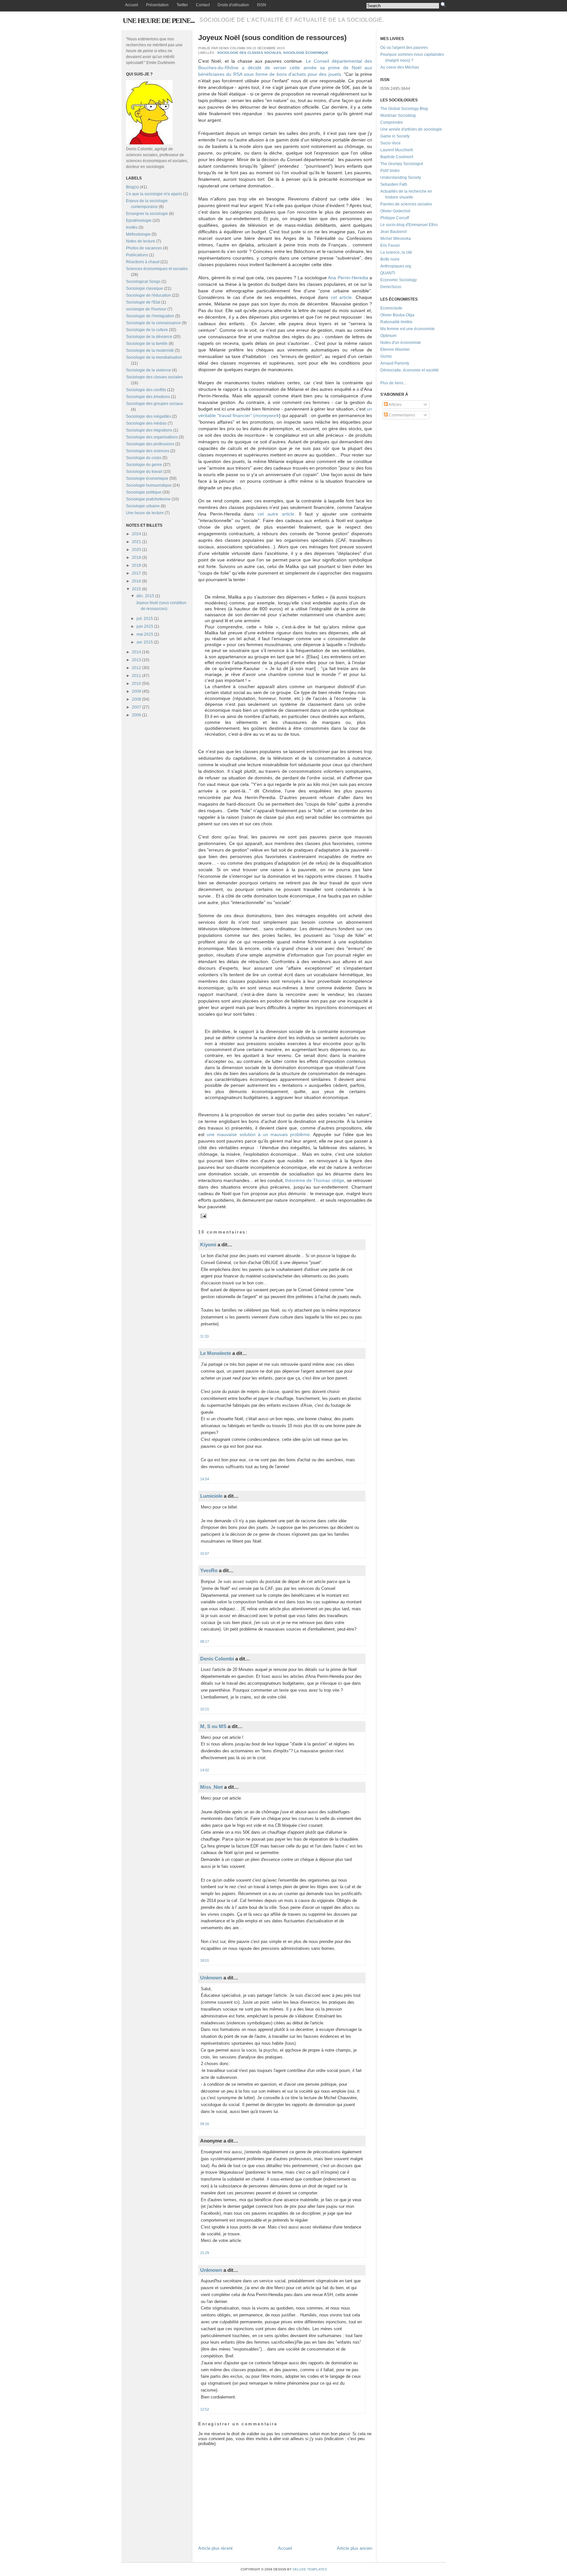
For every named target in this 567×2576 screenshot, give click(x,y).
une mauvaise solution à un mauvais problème (258, 1134)
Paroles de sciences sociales (406, 204)
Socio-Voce (390, 143)
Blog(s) (132, 187)
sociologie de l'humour (146, 309)
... (405, 383)
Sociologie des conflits (146, 390)
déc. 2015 (145, 596)
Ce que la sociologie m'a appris (154, 194)
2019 (136, 558)
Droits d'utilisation (233, 5)
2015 (136, 589)
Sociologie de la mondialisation (154, 357)
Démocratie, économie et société (409, 370)
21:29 (205, 2253)
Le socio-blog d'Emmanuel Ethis (409, 225)
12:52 (205, 2409)
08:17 (205, 1641)
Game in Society (395, 136)
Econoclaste (391, 308)
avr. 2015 (145, 642)
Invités (132, 227)
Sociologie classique (145, 288)
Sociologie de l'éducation (148, 295)
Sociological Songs (143, 282)
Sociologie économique (147, 478)
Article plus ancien (355, 2548)
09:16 (205, 2124)
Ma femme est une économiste (408, 329)
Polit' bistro (390, 171)
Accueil (132, 5)
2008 (136, 699)
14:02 (205, 1770)
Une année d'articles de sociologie (411, 129)
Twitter (182, 5)
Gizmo (386, 356)
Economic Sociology (399, 280)
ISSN (262, 5)
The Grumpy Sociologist (402, 164)
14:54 (205, 1479)
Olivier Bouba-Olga (397, 315)
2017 (136, 573)
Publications (137, 255)
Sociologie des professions (150, 444)
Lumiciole (211, 1496)
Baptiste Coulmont (397, 157)
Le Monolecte (216, 1353)
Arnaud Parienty (395, 363)
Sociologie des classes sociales (154, 377)
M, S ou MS (213, 1726)
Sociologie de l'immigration (150, 316)
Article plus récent (215, 2548)
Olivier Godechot (395, 211)
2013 (136, 660)
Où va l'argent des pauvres (404, 48)
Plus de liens (392, 383)
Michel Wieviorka (396, 239)
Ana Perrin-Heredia (348, 278)
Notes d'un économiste (401, 343)
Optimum (388, 336)
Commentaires (401, 415)
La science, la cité (396, 252)
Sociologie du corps (144, 458)
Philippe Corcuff (395, 218)
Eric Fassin (390, 245)
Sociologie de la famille (147, 344)
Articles (395, 405)
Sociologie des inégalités (148, 416)
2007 (136, 707)
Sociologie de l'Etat (143, 302)
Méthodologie (138, 234)
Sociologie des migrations (149, 430)
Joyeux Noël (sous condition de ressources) (272, 38)
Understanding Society (401, 178)
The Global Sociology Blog (404, 109)
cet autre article (276, 514)
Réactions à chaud (143, 262)
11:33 (204, 1336)
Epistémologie (139, 221)
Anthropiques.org (396, 266)
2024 (136, 534)
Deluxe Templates (310, 2569)
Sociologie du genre (144, 465)
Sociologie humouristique (149, 485)
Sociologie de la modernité (150, 350)
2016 (136, 581)
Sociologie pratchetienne (148, 499)
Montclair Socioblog (398, 116)
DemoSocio (391, 287)
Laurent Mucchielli (397, 150)
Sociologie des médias (146, 423)
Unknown (211, 1978)
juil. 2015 (145, 619)
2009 (136, 691)
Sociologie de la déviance (149, 337)
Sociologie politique (144, 492)
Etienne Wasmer (395, 349)
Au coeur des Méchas (400, 67)
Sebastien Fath (394, 184)
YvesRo (209, 1570)
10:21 (205, 1709)
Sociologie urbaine (143, 506)
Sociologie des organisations (152, 437)
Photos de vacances (144, 248)
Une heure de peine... (159, 21)
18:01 (205, 1960)
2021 (136, 542)
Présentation (157, 5)
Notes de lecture (141, 241)
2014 (136, 652)
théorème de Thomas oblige (315, 1180)
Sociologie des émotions (148, 397)
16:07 (205, 1553)
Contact (203, 5)
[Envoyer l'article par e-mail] (203, 1216)
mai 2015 (145, 634)
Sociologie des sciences (148, 451)
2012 (136, 668)
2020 (136, 550)
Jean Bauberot (393, 232)
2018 (136, 565)
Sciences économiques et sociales (157, 269)
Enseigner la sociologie (147, 214)
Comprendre (392, 122)
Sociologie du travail (144, 472)
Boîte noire (390, 259)
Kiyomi (208, 1245)
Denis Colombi (217, 1659)
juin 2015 (145, 626)
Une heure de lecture (145, 513)
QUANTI (388, 273)
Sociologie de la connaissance (153, 323)
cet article (341, 297)
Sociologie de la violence (148, 370)
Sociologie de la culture (147, 330)
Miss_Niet (211, 1787)
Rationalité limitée (396, 322)
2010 (136, 684)
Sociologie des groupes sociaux (155, 404)
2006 (136, 715)
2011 (136, 676)
